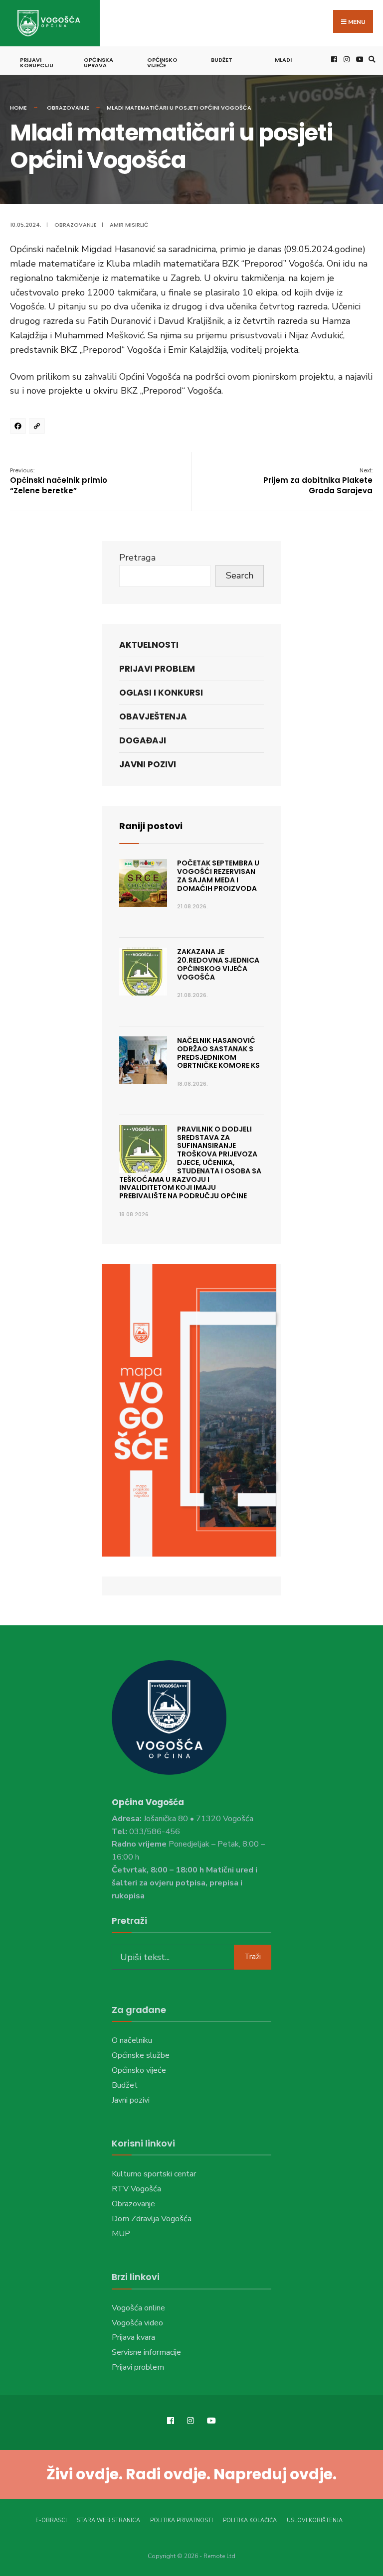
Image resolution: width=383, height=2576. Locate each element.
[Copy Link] (38, 428)
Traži (253, 1957)
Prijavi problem (157, 669)
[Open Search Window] (371, 59)
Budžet (222, 60)
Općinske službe (141, 2055)
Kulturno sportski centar (154, 2174)
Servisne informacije (146, 2352)
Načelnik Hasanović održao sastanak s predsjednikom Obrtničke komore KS (218, 1053)
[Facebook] (19, 428)
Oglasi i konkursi (161, 693)
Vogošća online (138, 2308)
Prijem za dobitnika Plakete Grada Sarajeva (318, 481)
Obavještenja (153, 716)
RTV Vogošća (136, 2189)
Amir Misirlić (129, 225)
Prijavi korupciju (37, 63)
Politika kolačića (250, 2520)
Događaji (143, 740)
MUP (121, 2234)
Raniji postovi (151, 826)
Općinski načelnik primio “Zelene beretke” (59, 481)
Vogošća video (137, 2323)
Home (18, 108)
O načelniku (132, 2040)
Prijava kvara (133, 2337)
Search (240, 575)
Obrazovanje (68, 108)
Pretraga (137, 558)
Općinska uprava (98, 63)
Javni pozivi (148, 764)
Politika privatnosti (182, 2520)
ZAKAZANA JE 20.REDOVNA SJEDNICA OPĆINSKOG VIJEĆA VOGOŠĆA (218, 964)
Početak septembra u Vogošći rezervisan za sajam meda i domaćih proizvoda (218, 875)
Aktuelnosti (149, 645)
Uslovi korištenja (315, 2520)
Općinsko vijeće (162, 63)
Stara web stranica (108, 2520)
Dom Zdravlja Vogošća (152, 2219)
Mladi (283, 60)
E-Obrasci (51, 2520)
